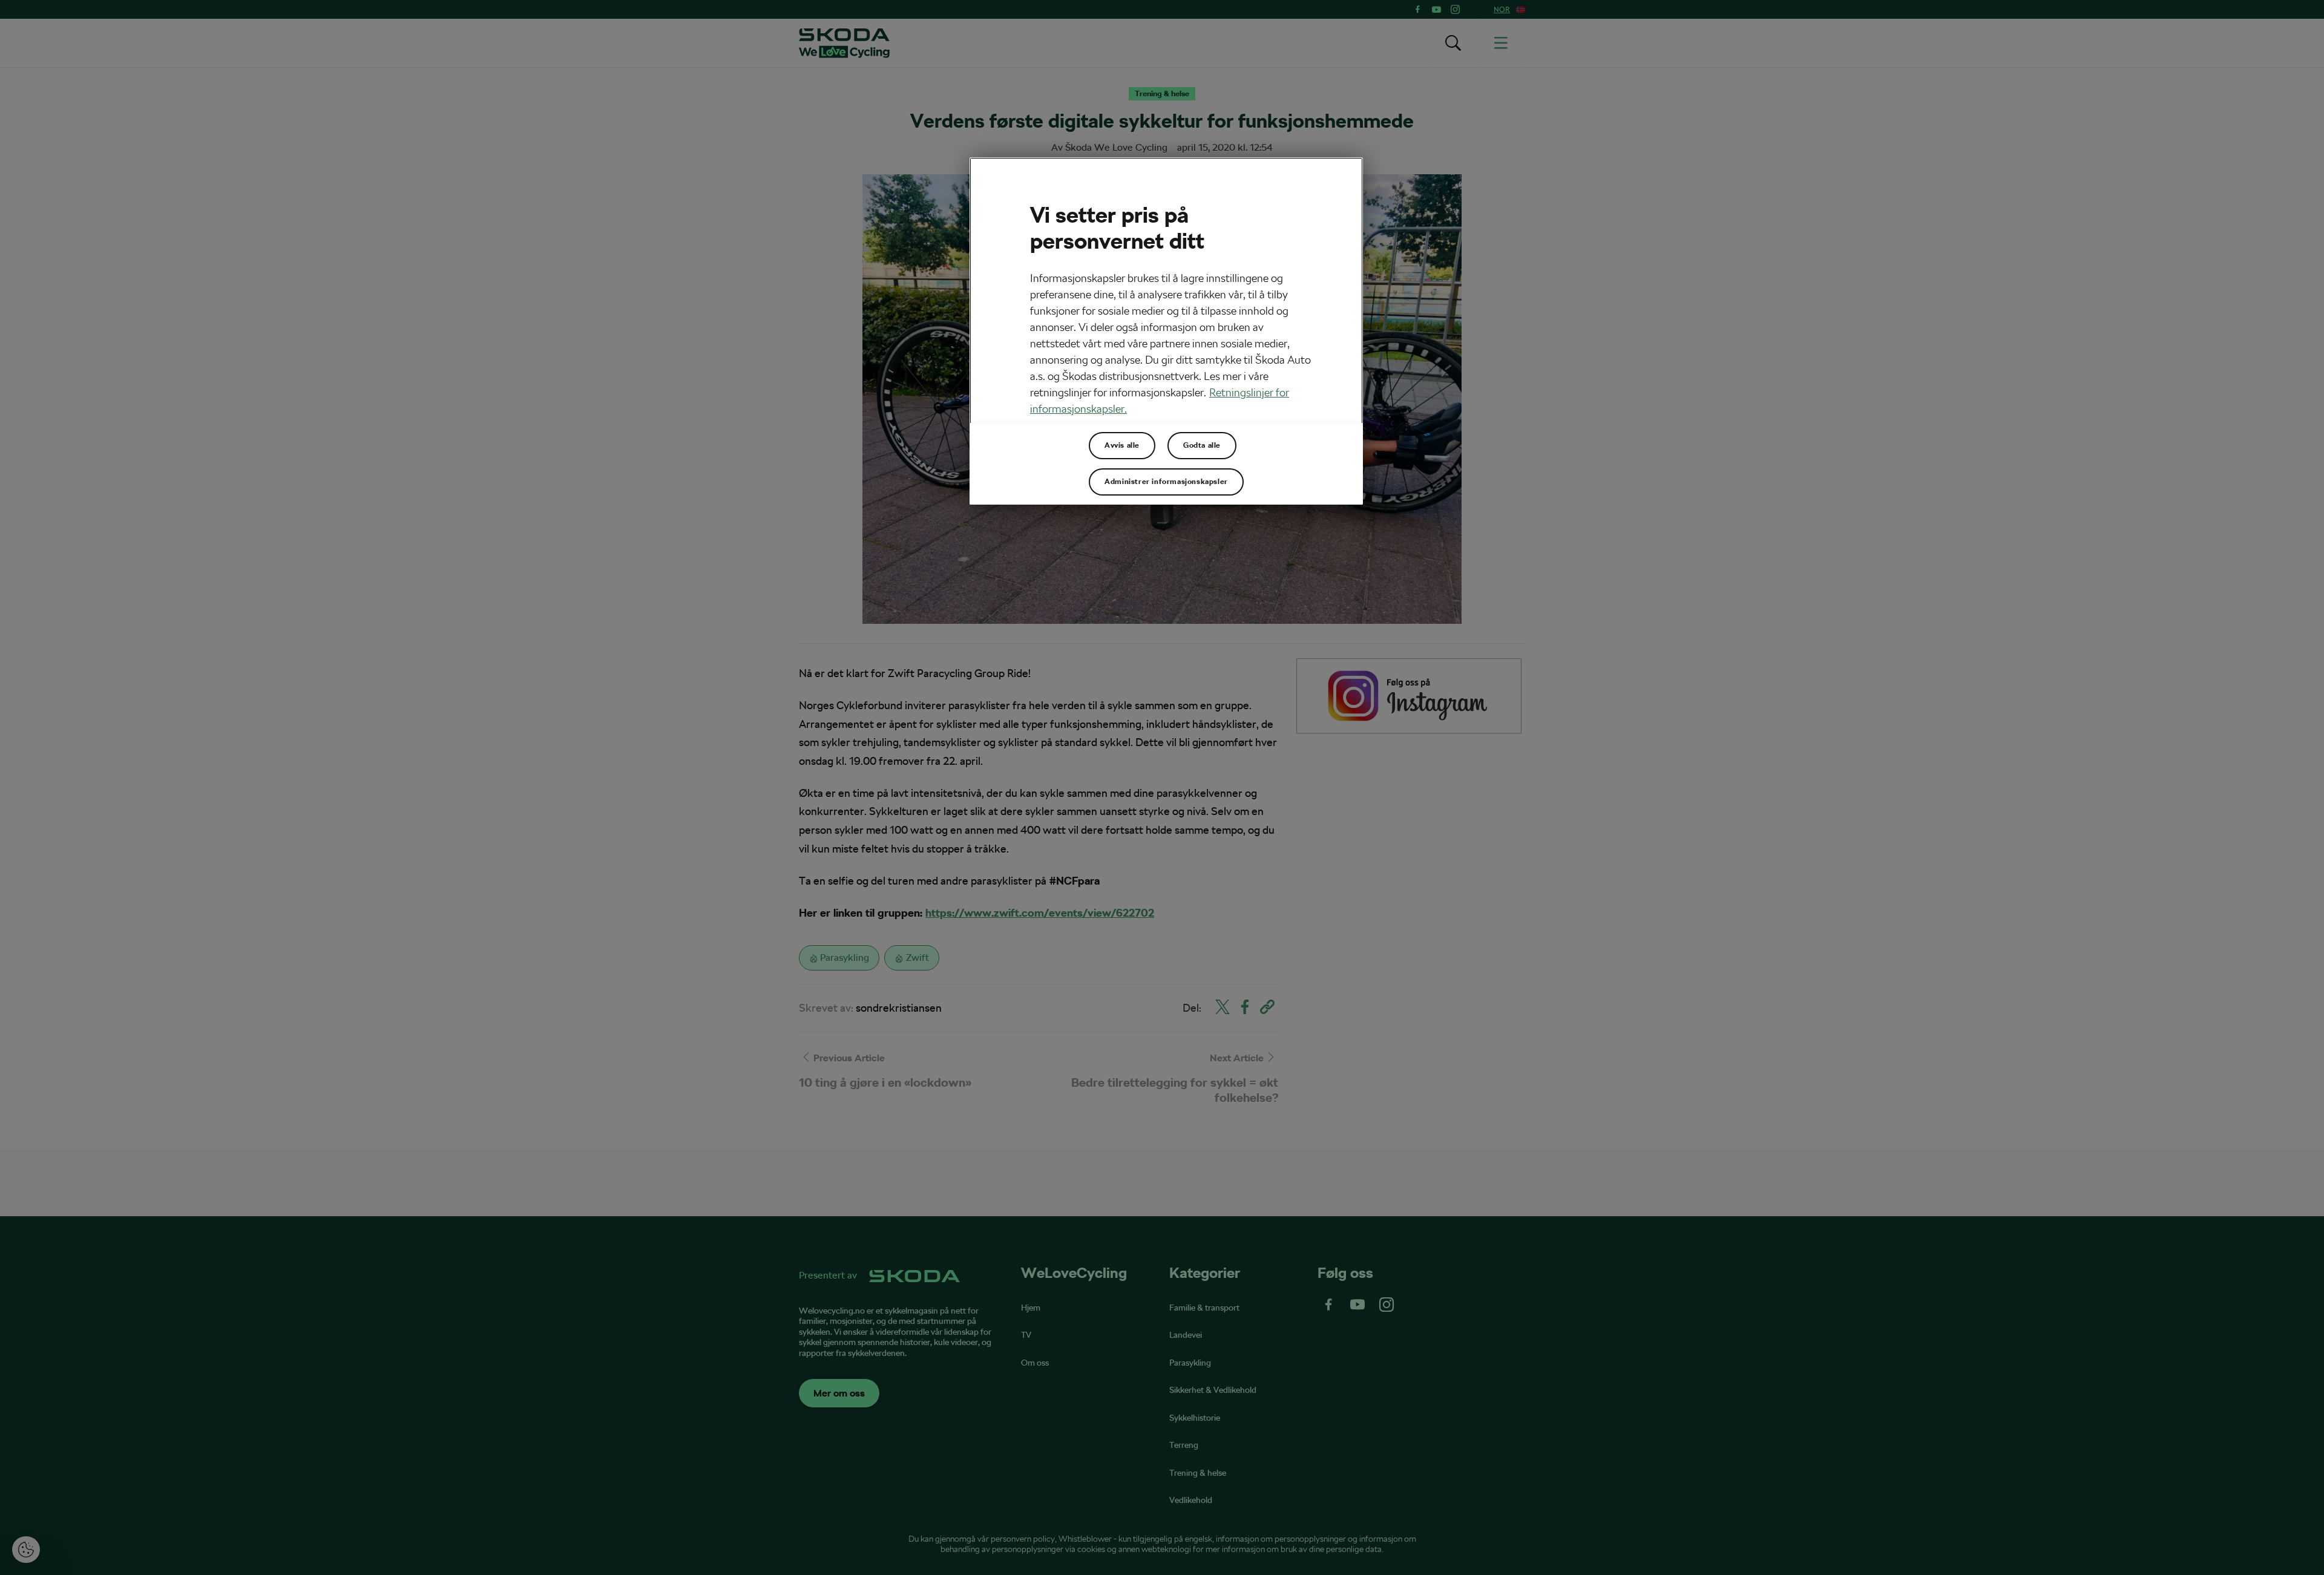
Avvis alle (1122, 445)
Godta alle (1202, 445)
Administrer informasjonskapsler (1166, 482)
